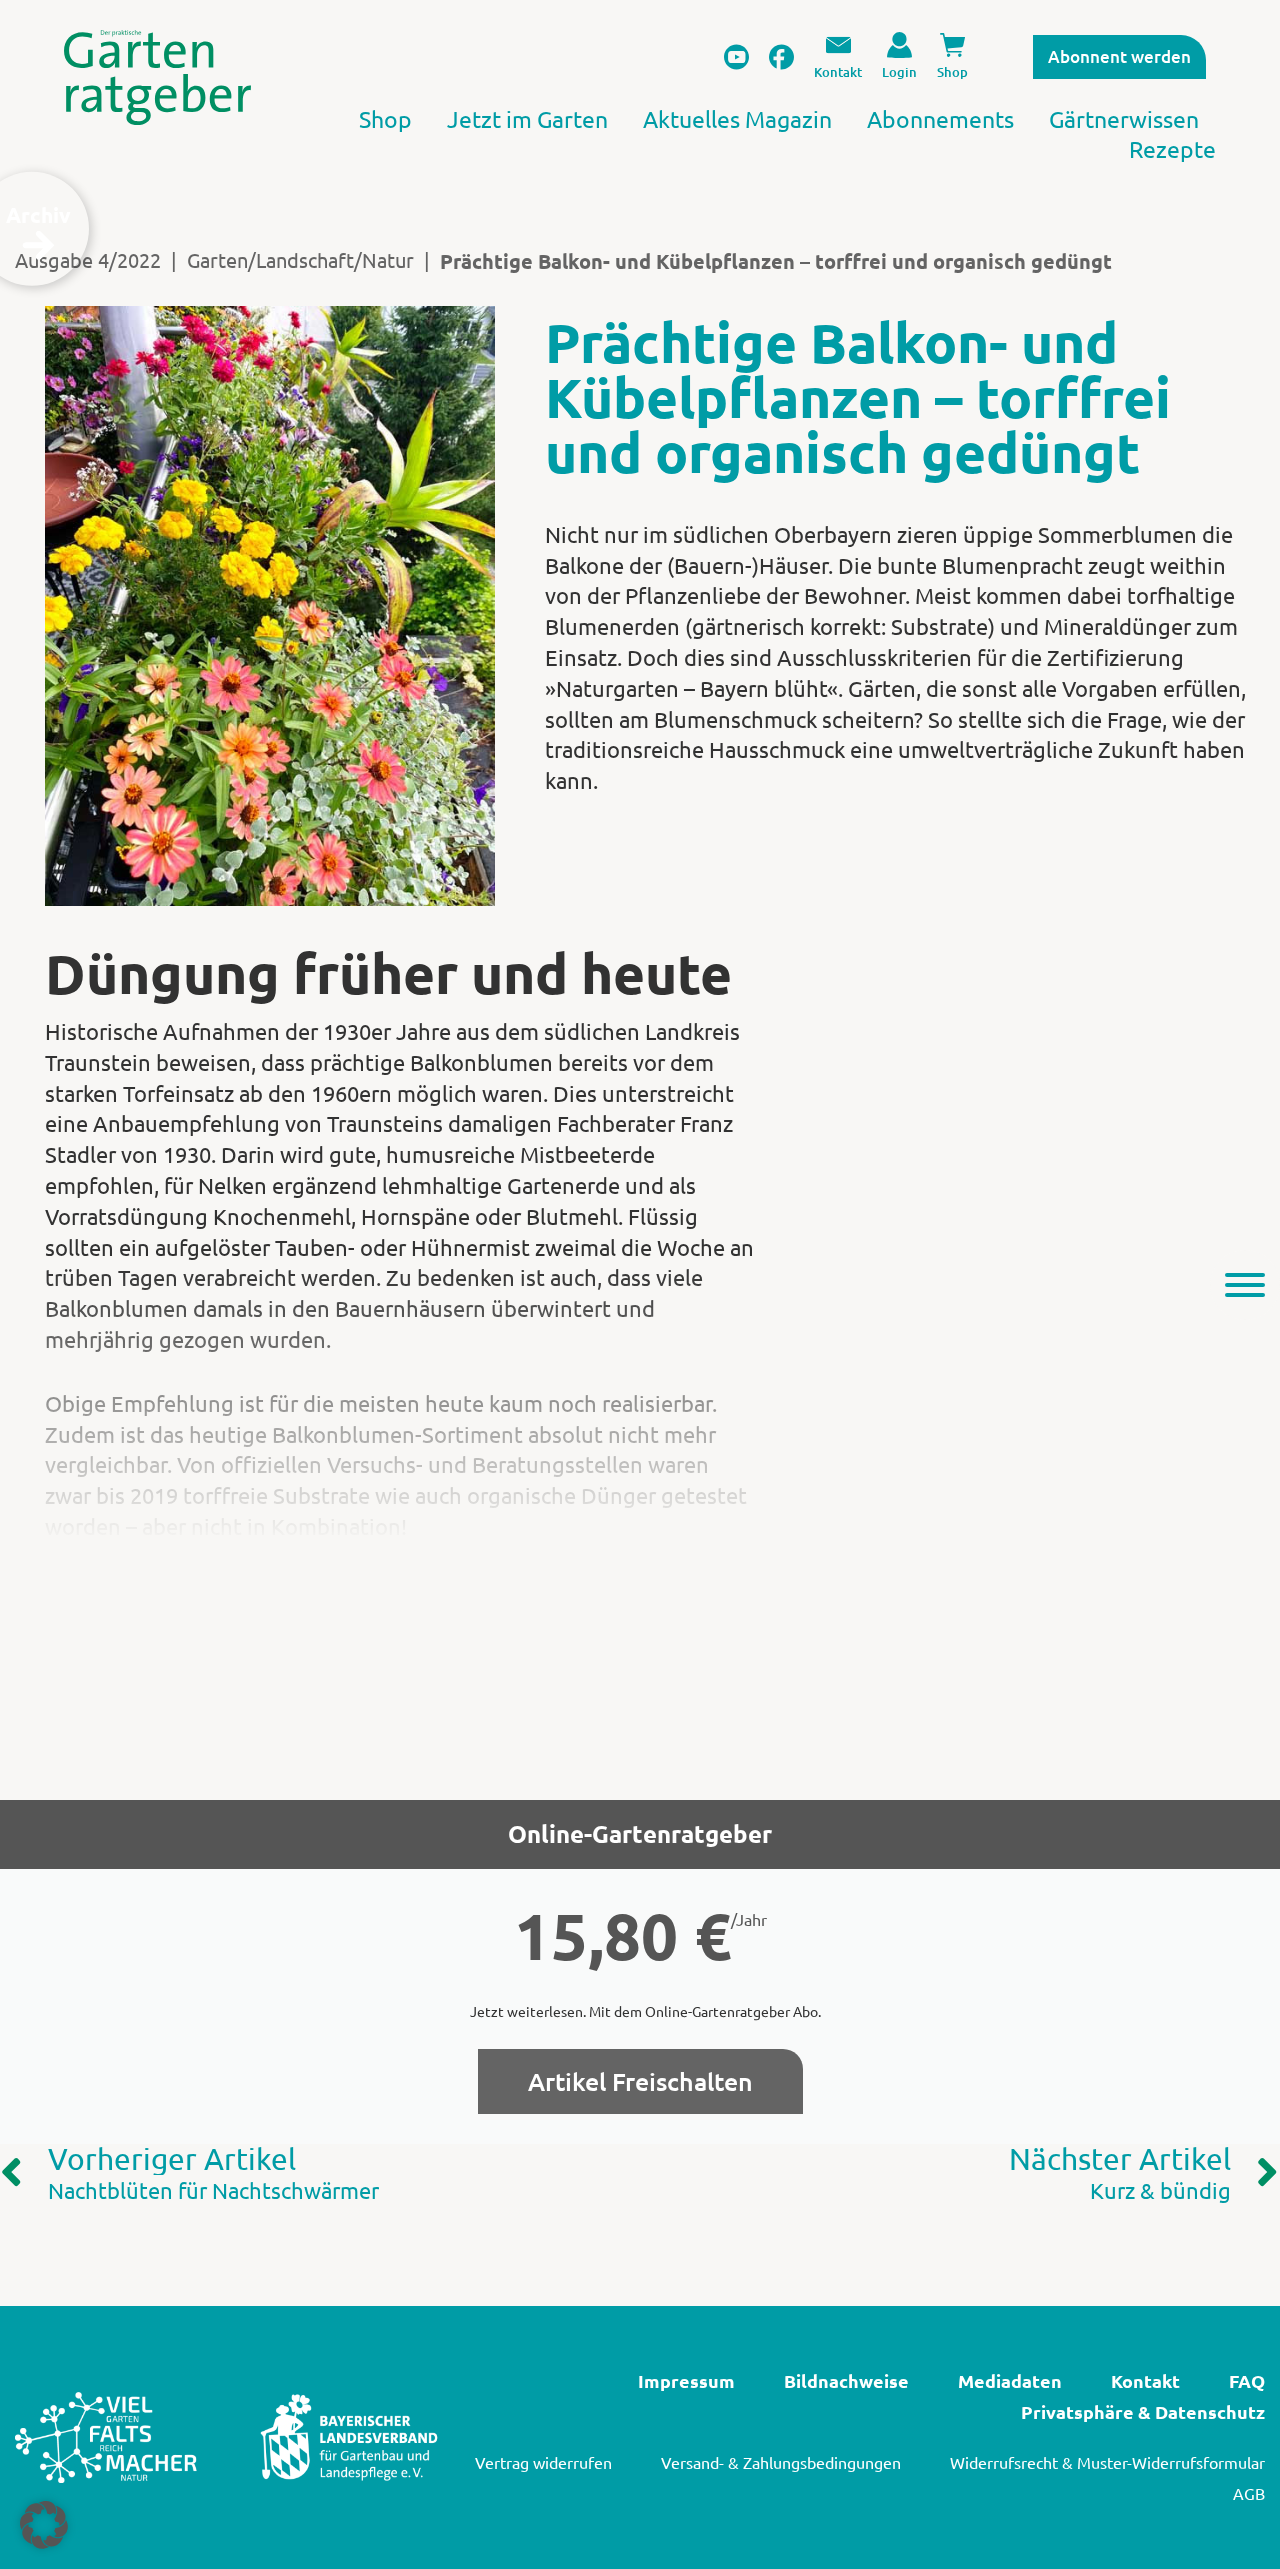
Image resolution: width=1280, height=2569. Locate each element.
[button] (44, 2525)
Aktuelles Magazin (737, 118)
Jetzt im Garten (527, 118)
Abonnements (940, 118)
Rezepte (1172, 148)
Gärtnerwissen (1124, 118)
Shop (385, 118)
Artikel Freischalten (640, 2081)
